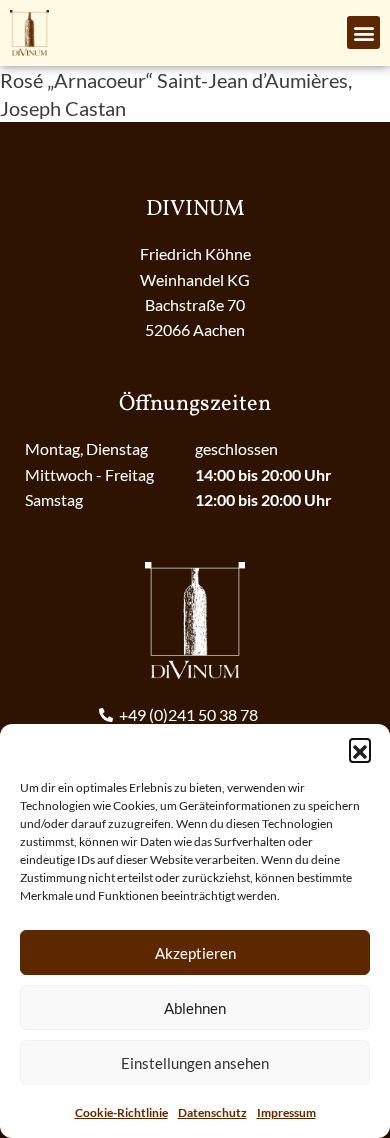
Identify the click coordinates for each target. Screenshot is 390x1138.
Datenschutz (212, 1112)
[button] (360, 749)
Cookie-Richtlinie (121, 1112)
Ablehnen (195, 1008)
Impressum (286, 1112)
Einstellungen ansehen (195, 1063)
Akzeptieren (195, 953)
